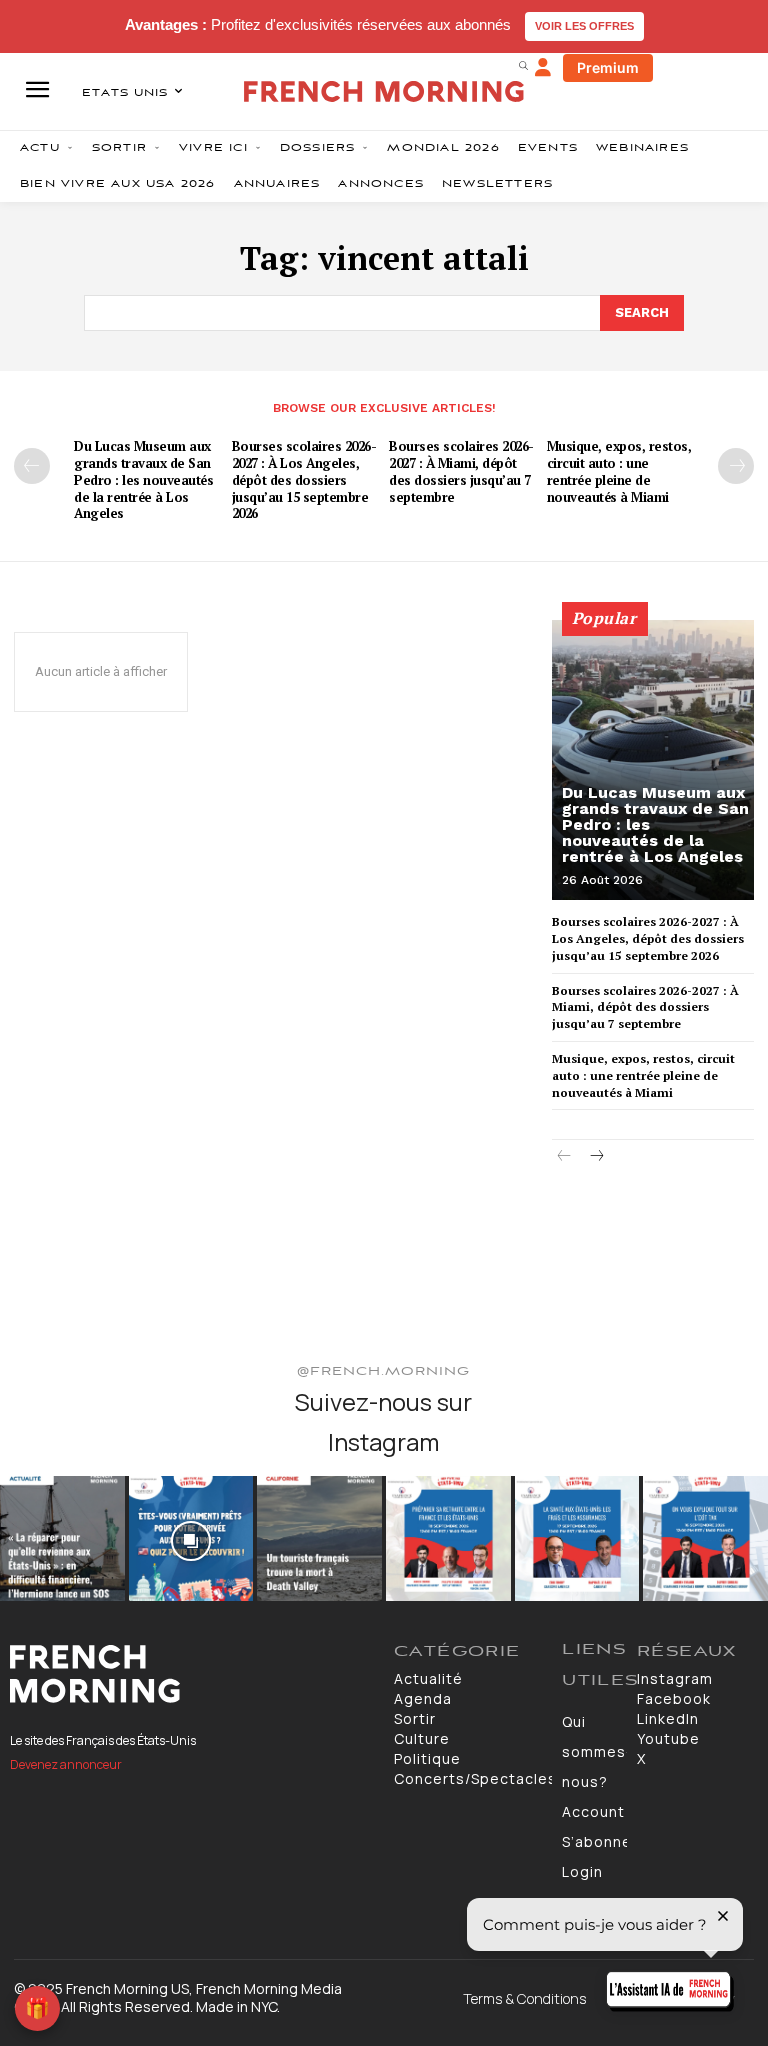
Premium (608, 67)
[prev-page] (32, 466)
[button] (523, 65)
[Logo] (192, 1674)
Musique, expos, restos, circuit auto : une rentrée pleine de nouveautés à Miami (619, 471)
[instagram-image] (62, 1538)
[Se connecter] (543, 68)
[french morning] (384, 91)
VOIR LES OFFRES (584, 26)
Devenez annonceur (66, 1764)
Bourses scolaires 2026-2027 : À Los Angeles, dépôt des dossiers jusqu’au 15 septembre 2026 (304, 480)
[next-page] (736, 466)
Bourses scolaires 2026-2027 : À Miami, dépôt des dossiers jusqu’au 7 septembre (461, 471)
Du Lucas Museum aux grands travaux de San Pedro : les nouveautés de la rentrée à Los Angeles (143, 480)
